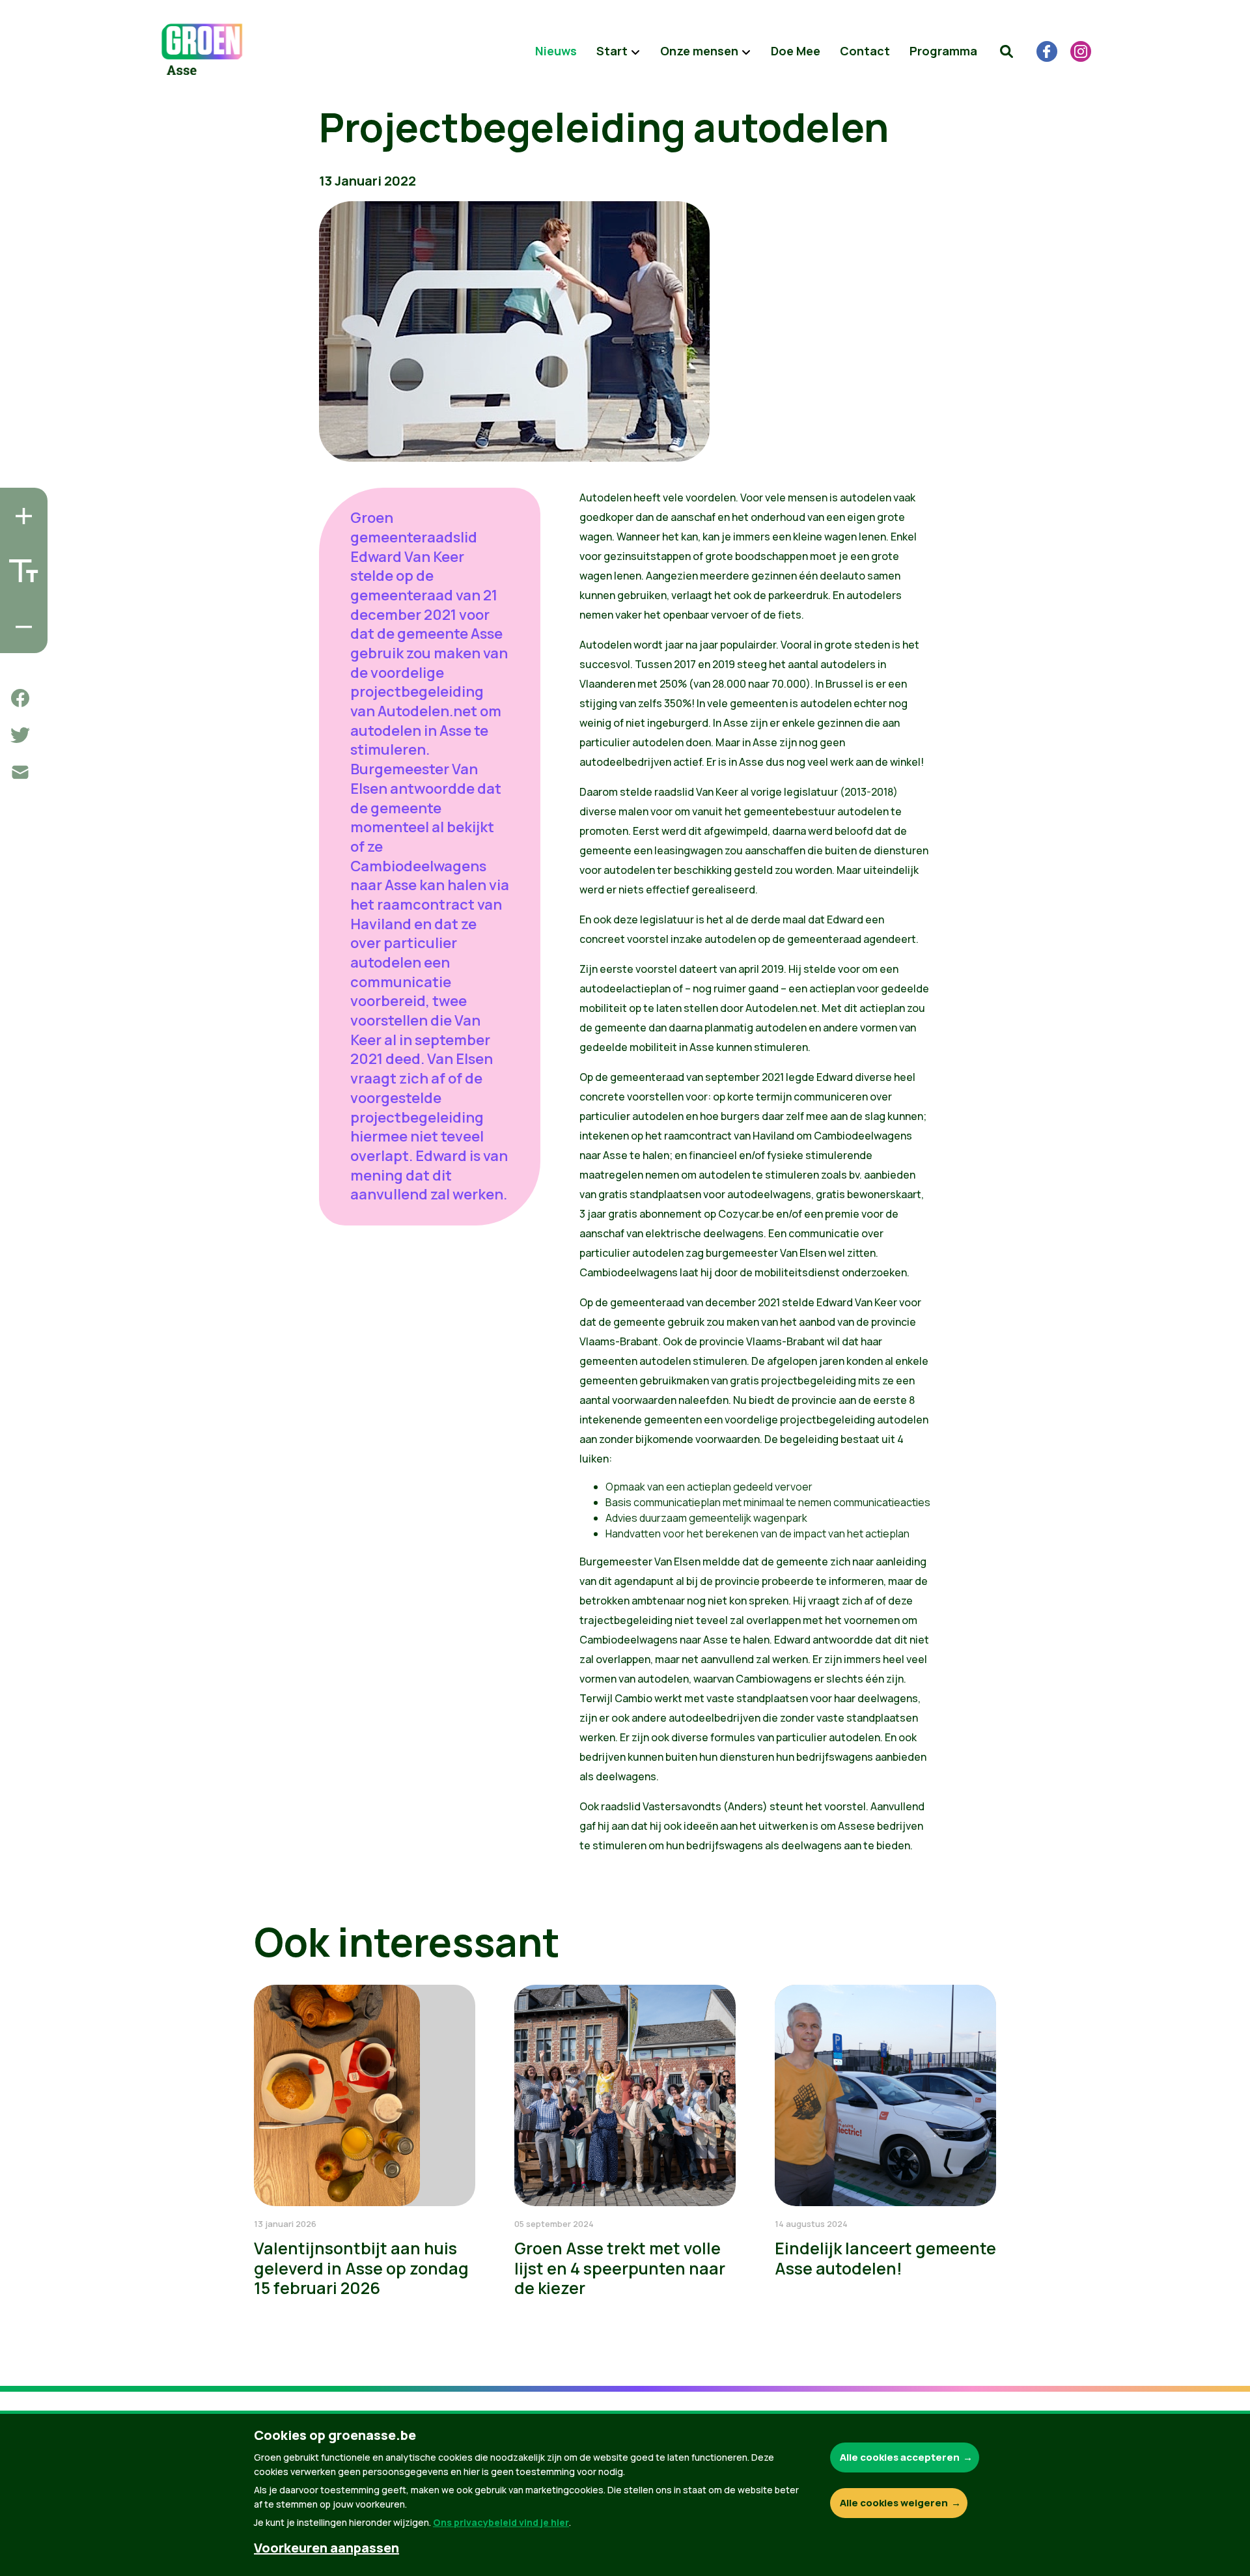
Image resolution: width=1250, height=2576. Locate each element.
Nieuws (556, 51)
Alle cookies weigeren (894, 2503)
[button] (1007, 51)
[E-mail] (20, 772)
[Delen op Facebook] (20, 698)
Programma (943, 51)
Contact (865, 51)
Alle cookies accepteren (900, 2457)
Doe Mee (796, 51)
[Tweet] (20, 735)
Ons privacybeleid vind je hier (501, 2522)
